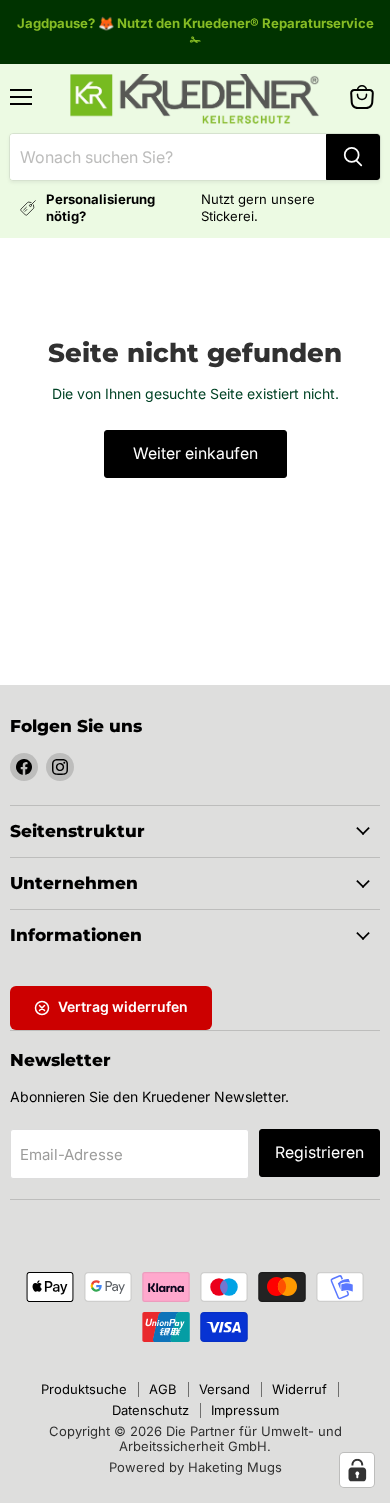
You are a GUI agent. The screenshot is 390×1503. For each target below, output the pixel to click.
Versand (224, 1389)
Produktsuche (84, 1389)
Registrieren (319, 1152)
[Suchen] (353, 157)
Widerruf (299, 1389)
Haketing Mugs (235, 1467)
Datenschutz (150, 1410)
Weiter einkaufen (195, 453)
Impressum (245, 1410)
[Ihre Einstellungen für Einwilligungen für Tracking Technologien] (357, 1470)
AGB (163, 1389)
